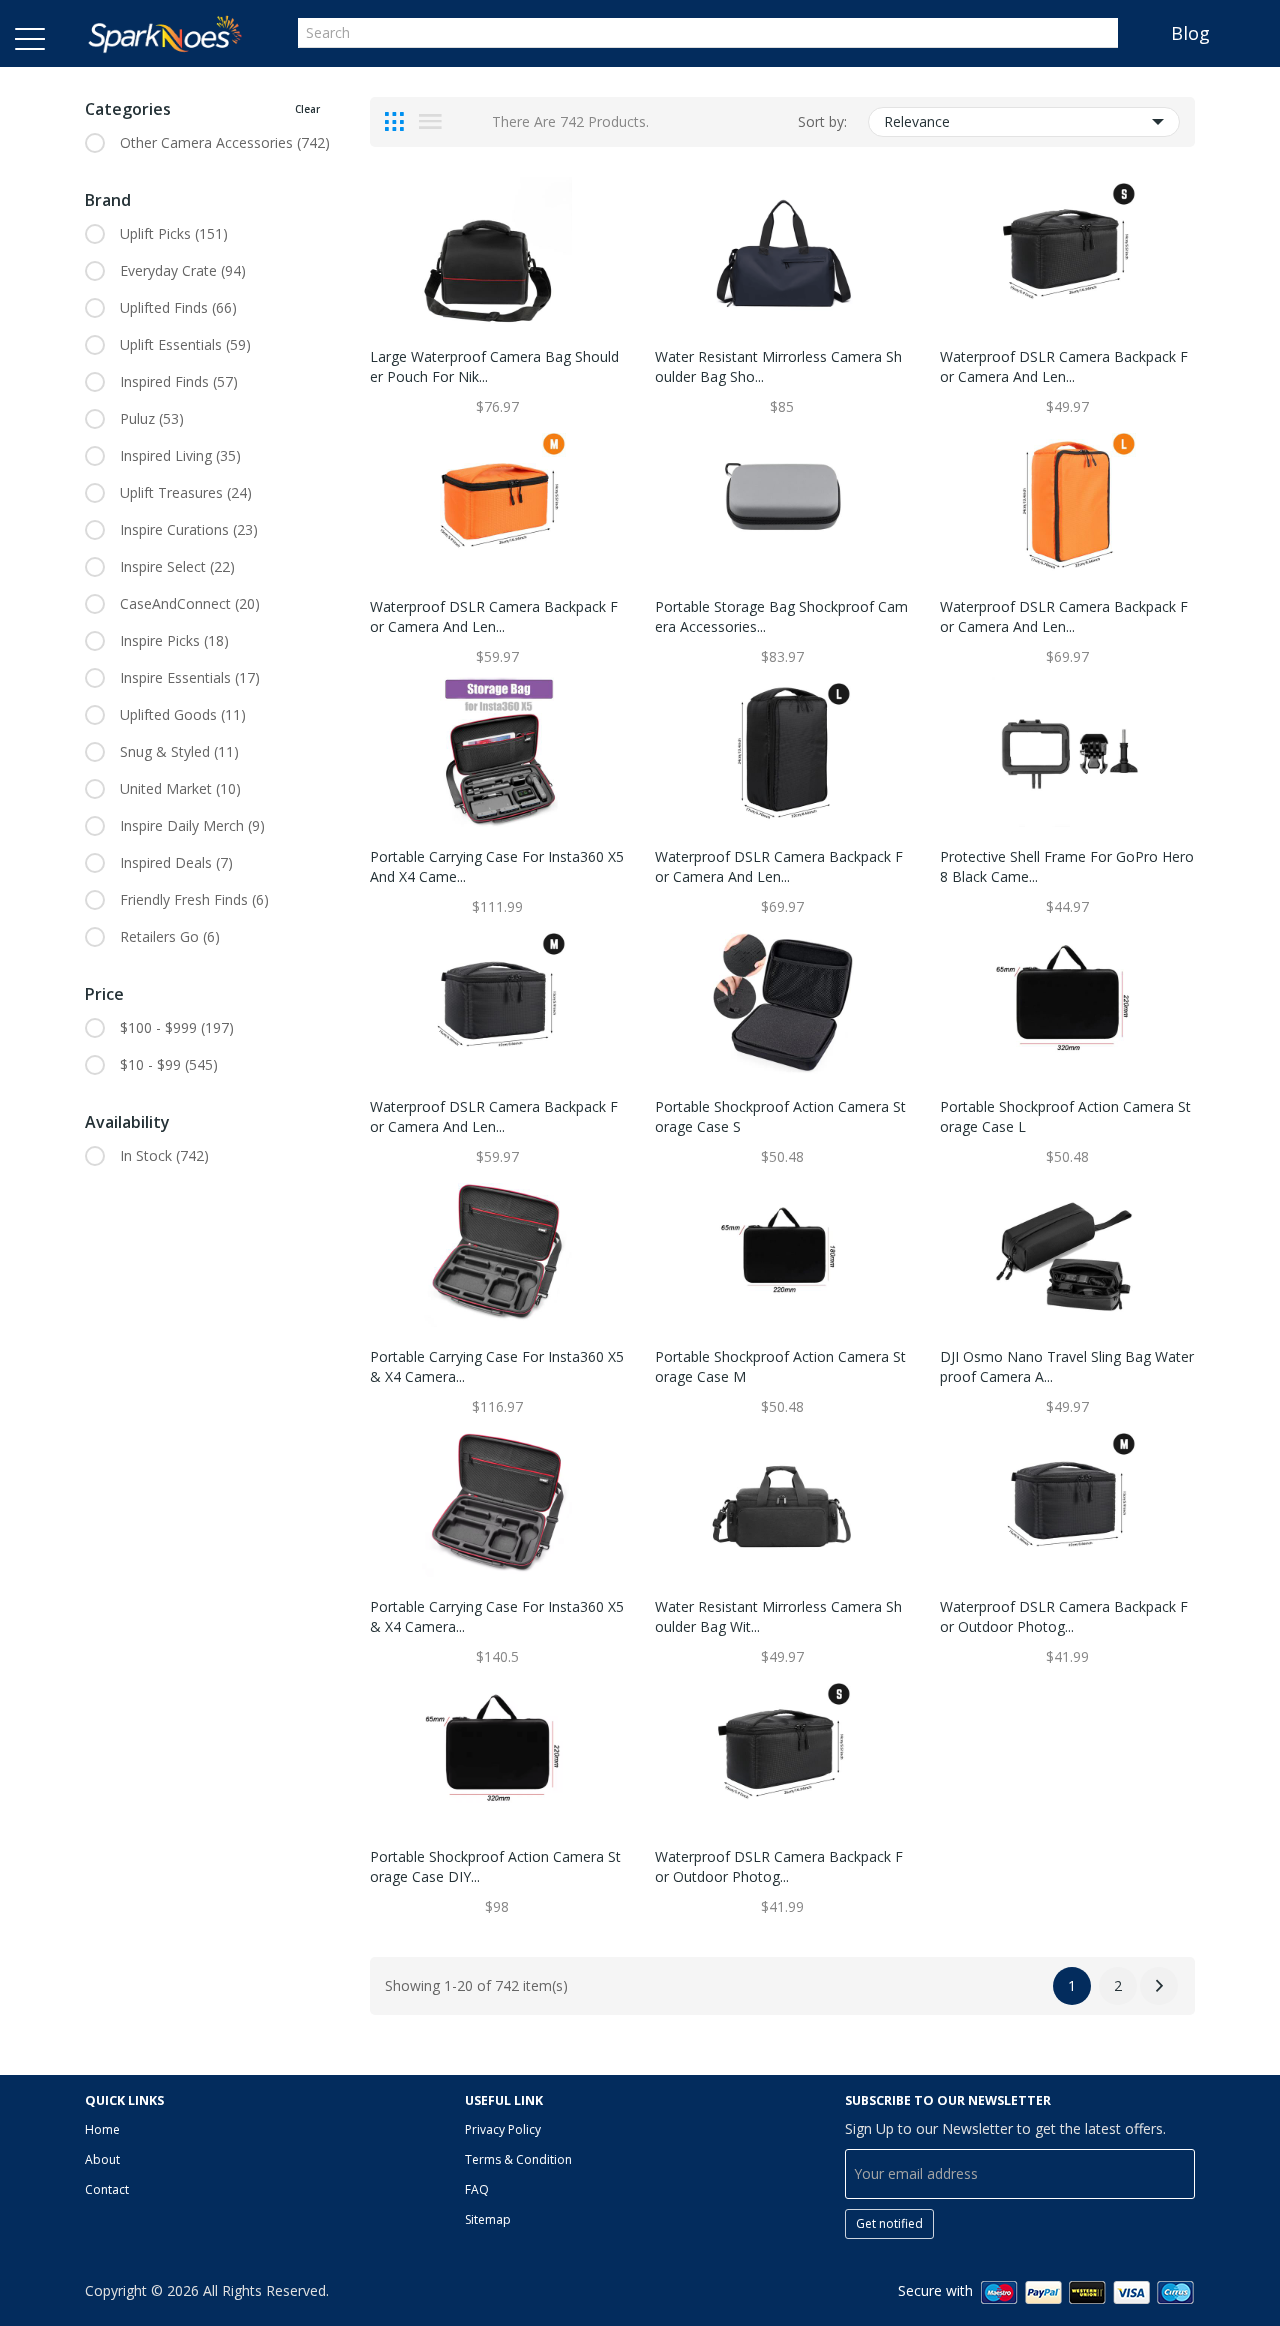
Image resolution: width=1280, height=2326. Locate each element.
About (102, 2159)
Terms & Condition (518, 2159)
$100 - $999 (177, 1027)
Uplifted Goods (183, 714)
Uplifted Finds (178, 307)
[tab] (394, 122)
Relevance (917, 121)
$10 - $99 (169, 1064)
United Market (180, 788)
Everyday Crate (183, 270)
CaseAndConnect (190, 603)
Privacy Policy (503, 2129)
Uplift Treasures (186, 492)
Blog (1190, 33)
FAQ (477, 2189)
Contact (107, 2189)
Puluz (152, 418)
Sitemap (488, 2219)
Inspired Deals (176, 862)
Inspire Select (177, 566)
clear (307, 109)
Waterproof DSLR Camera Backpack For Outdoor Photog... (1064, 1616)
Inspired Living (180, 455)
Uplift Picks (174, 233)
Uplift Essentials (185, 344)
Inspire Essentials (190, 677)
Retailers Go (170, 936)
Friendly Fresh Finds (194, 899)
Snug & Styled (179, 751)
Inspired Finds (179, 381)
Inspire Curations (189, 529)
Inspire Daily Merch (192, 825)
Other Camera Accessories (225, 142)
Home (102, 2129)
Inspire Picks (174, 640)
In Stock (164, 1155)
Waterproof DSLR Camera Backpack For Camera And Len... (1064, 366)
